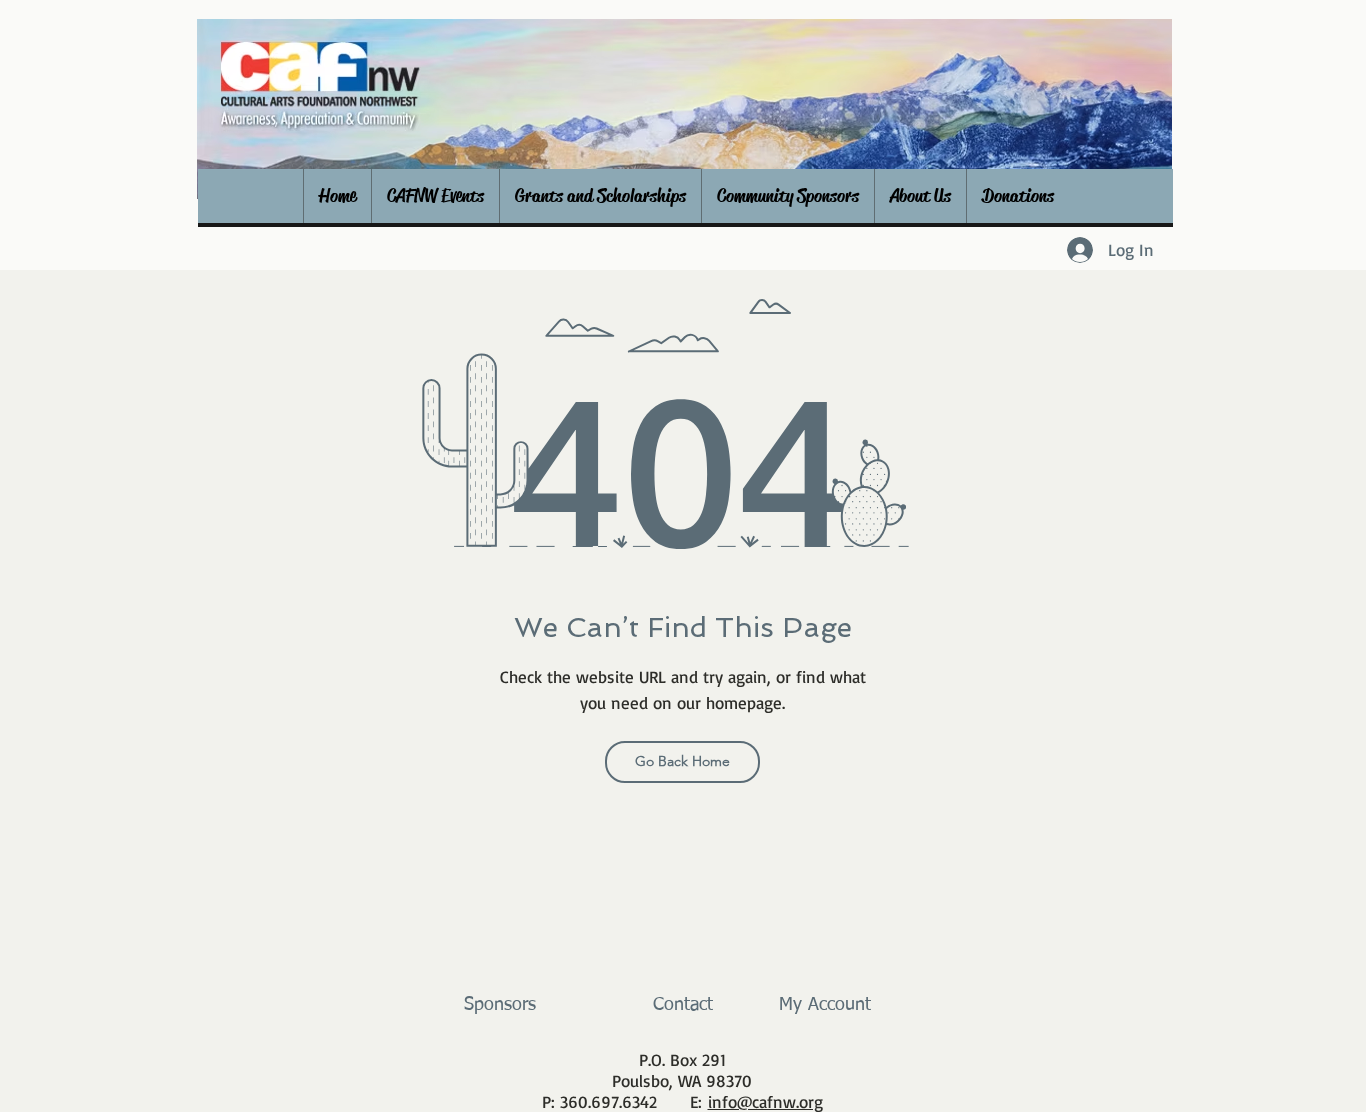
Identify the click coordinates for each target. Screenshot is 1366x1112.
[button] (435, 196)
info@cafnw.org (765, 1101)
